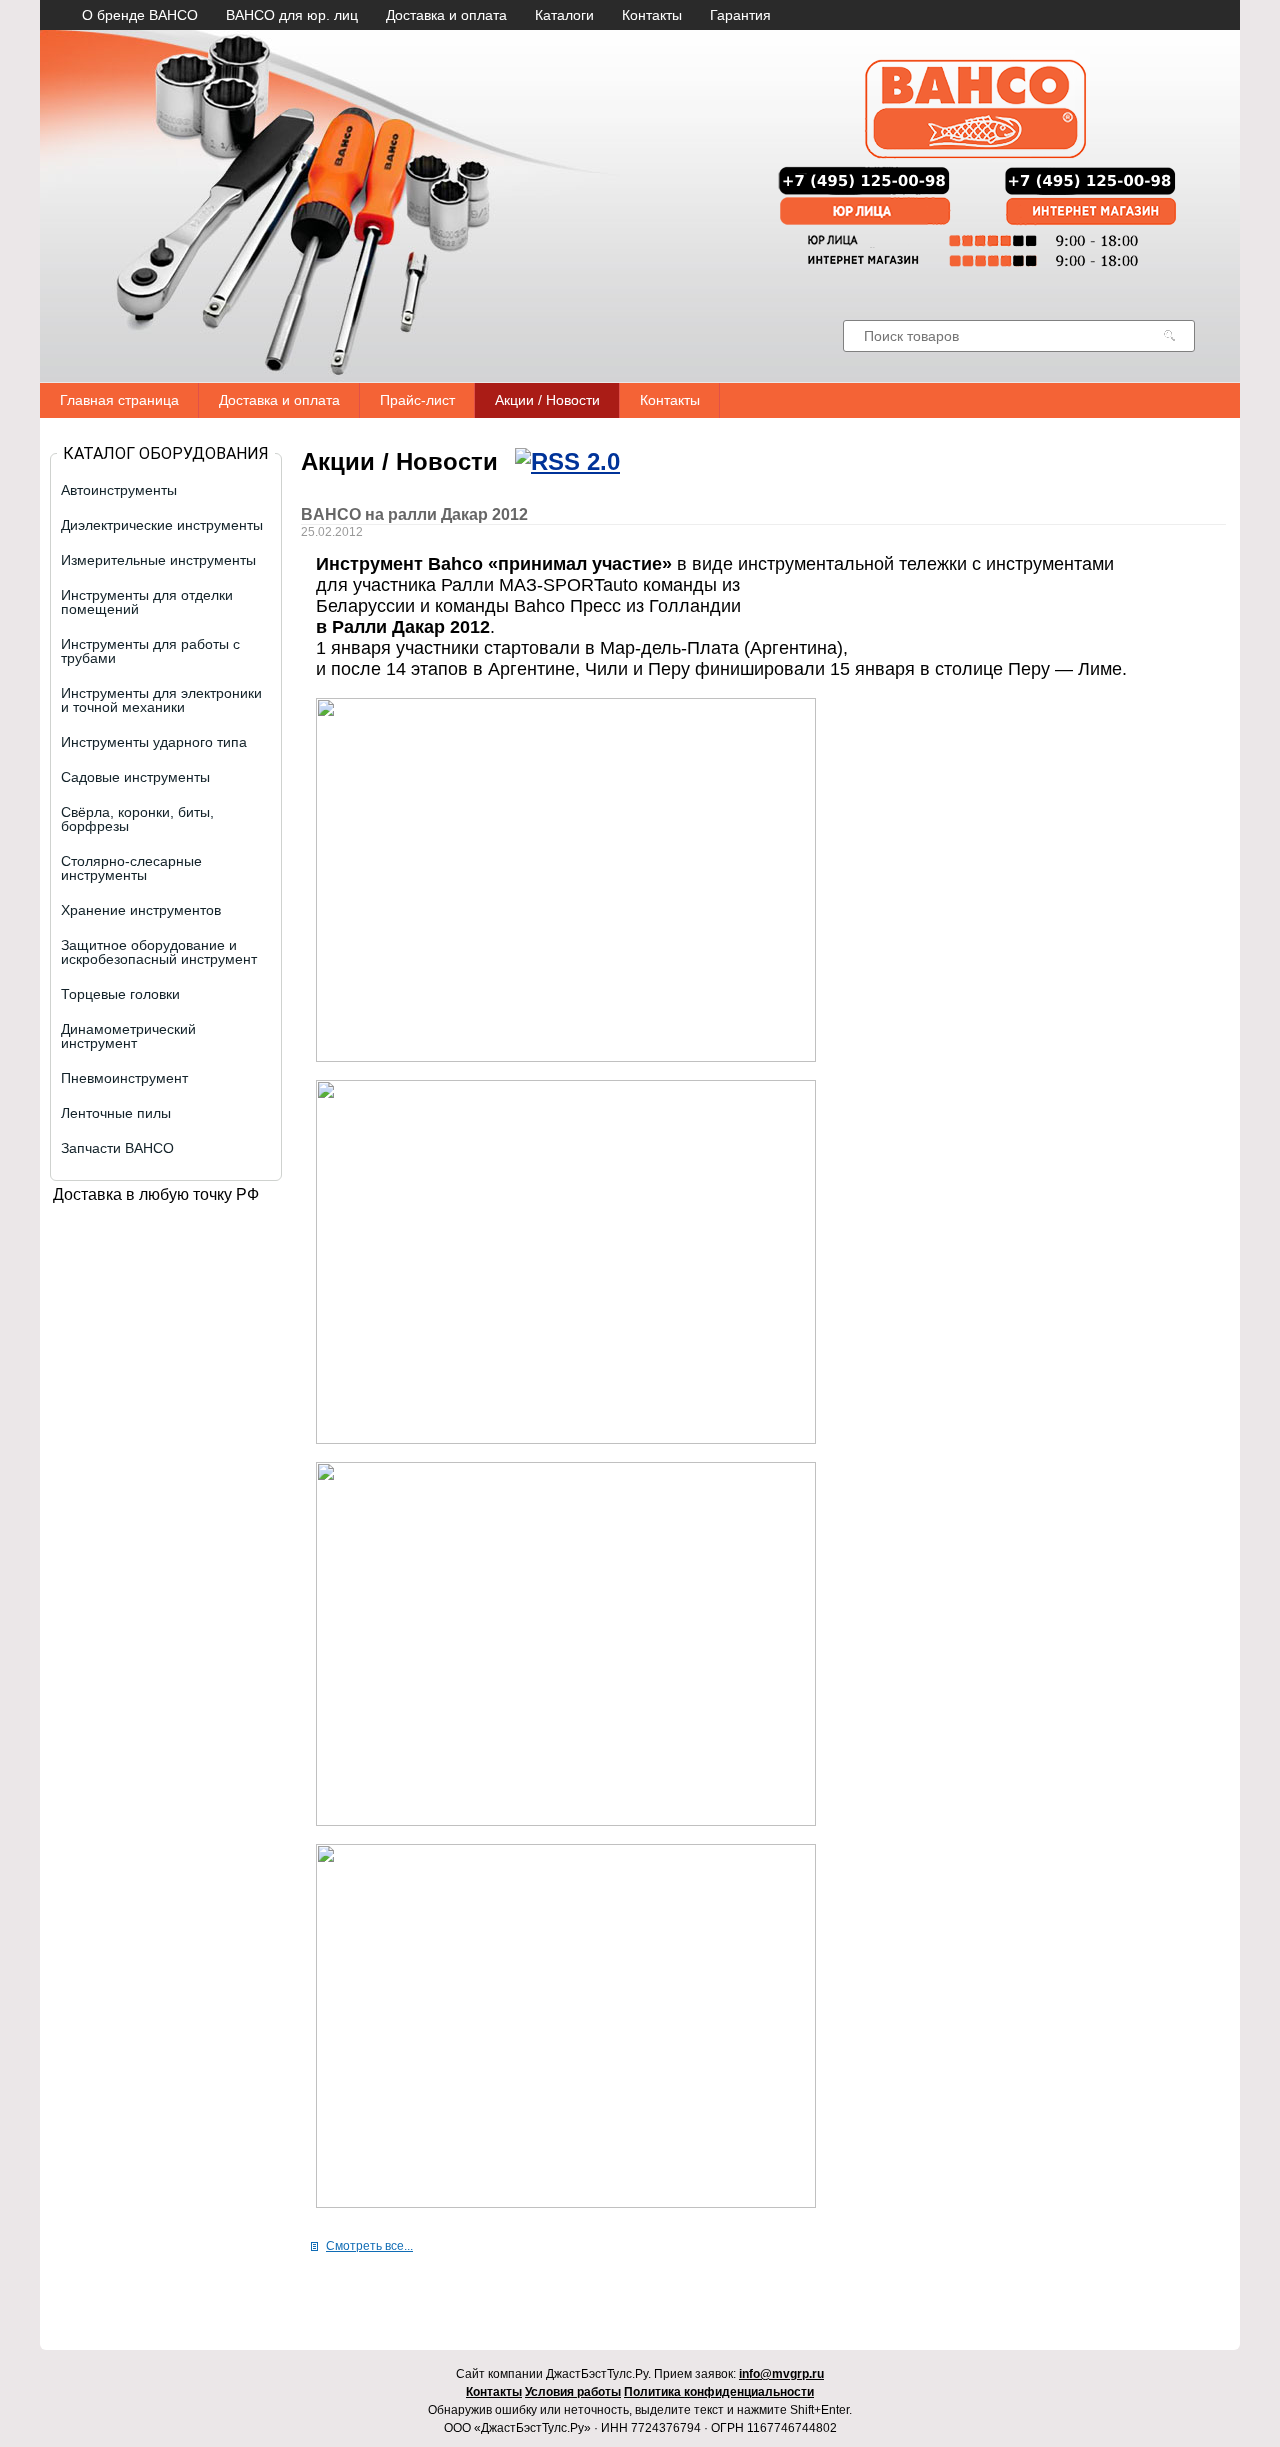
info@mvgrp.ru (781, 2374)
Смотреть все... (369, 2246)
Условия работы (573, 2392)
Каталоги (564, 15)
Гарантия (740, 15)
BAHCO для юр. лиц (292, 15)
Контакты (652, 15)
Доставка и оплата (446, 15)
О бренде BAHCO (140, 15)
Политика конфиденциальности (719, 2392)
